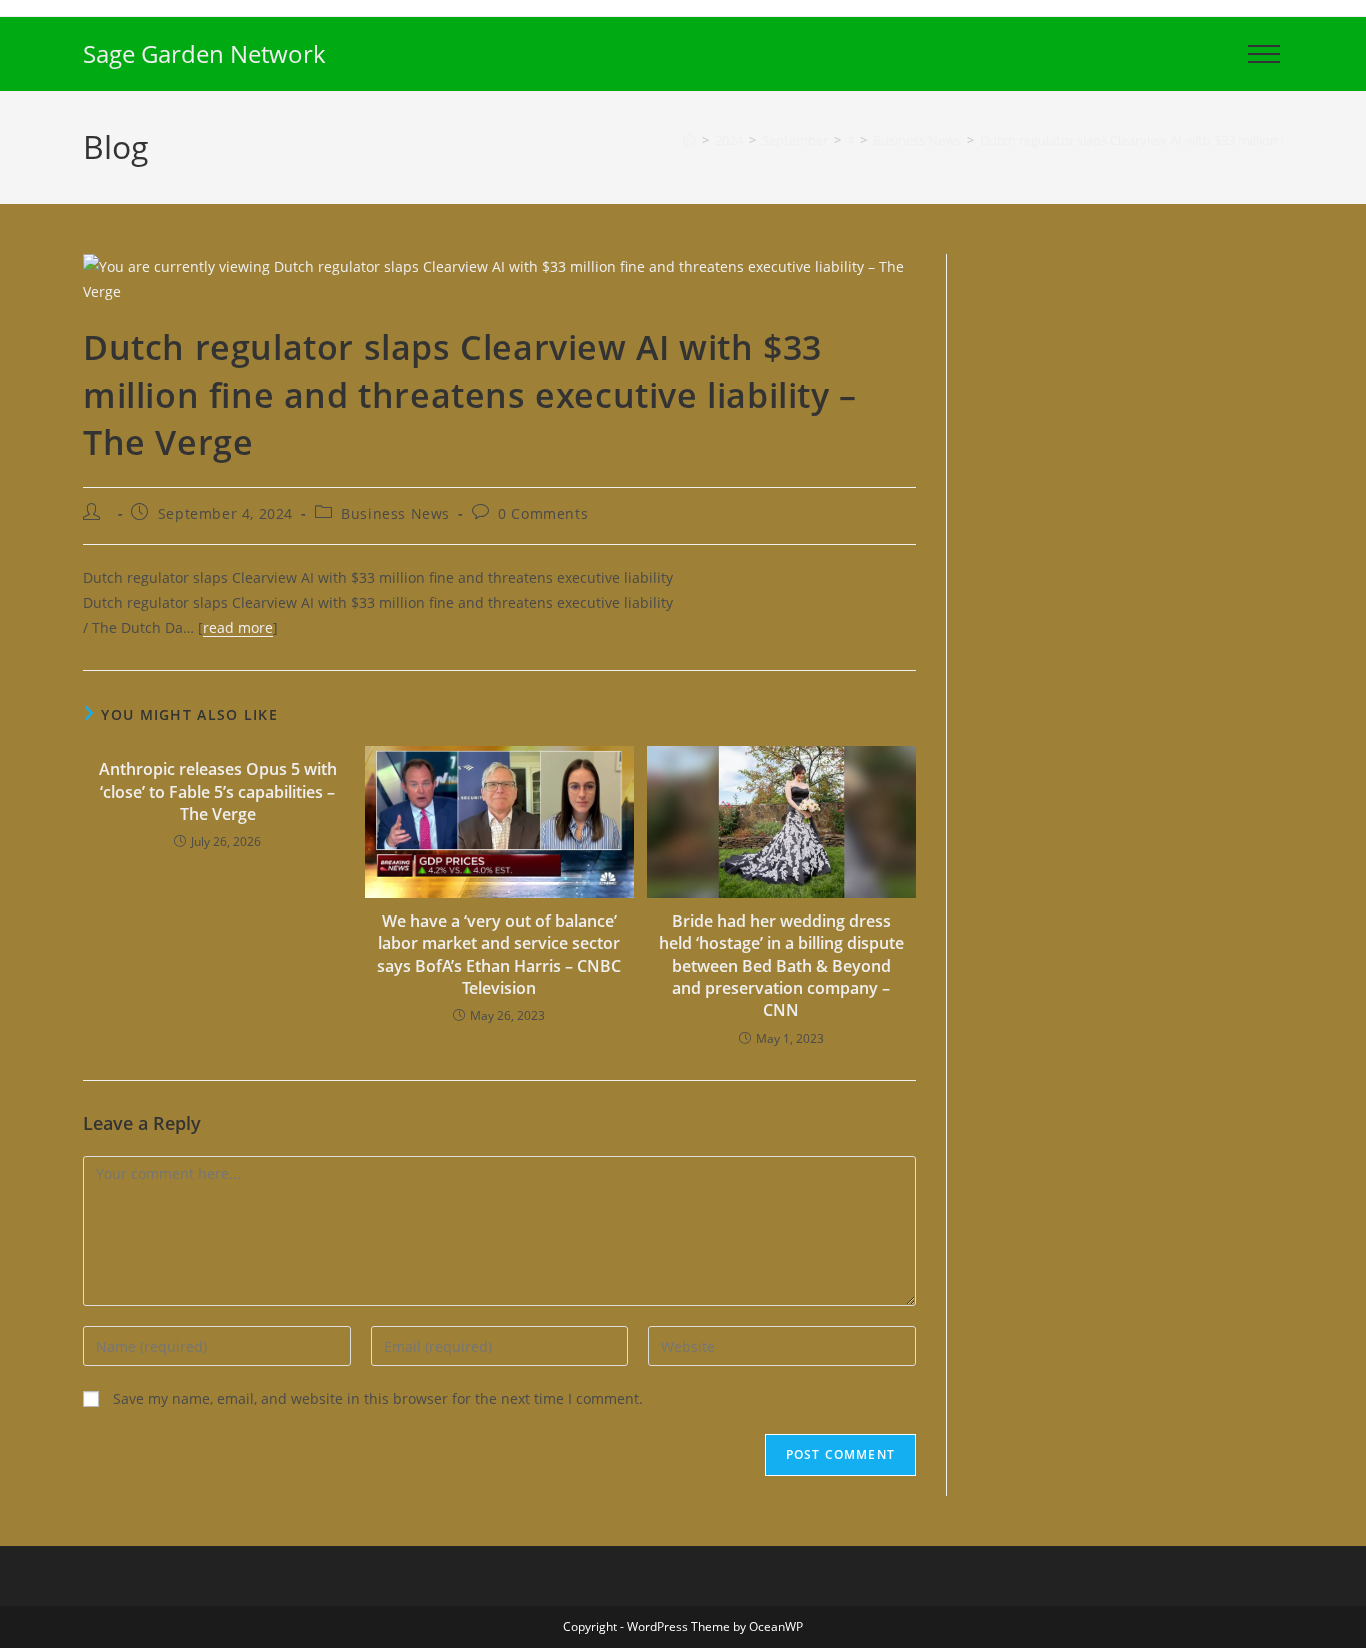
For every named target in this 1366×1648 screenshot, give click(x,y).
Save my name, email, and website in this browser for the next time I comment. (378, 1398)
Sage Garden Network (204, 53)
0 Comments (543, 513)
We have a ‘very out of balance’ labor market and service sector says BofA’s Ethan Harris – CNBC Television (499, 954)
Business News (395, 513)
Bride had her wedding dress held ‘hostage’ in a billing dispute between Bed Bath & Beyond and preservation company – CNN (781, 966)
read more (238, 627)
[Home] (689, 140)
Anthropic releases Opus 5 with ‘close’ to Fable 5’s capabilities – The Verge (218, 791)
